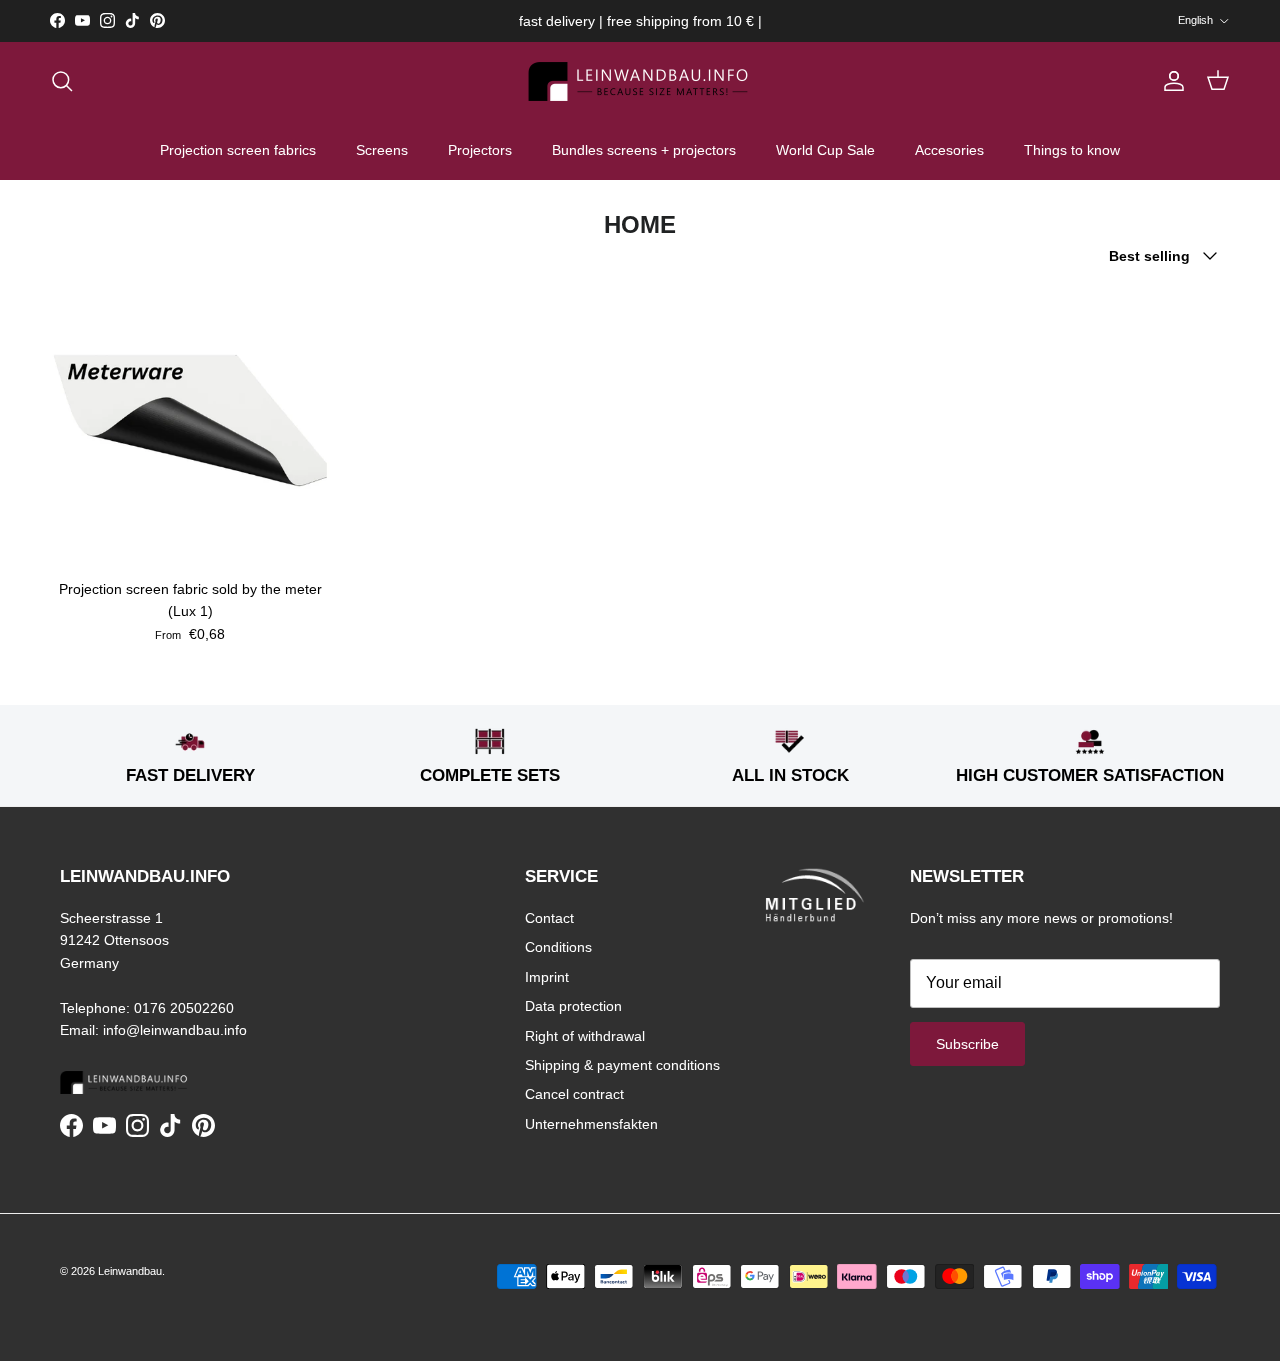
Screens (382, 150)
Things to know (1072, 150)
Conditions (558, 947)
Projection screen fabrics (238, 150)
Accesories (949, 150)
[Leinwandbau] (640, 81)
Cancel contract (574, 1094)
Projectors (480, 150)
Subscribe (967, 1044)
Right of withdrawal (585, 1036)
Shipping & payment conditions (622, 1065)
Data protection (573, 1006)
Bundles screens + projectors (644, 150)
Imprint (547, 977)
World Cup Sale (825, 150)
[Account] (1170, 81)
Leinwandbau (130, 1271)
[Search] (62, 81)
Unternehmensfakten (591, 1124)
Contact (549, 918)
